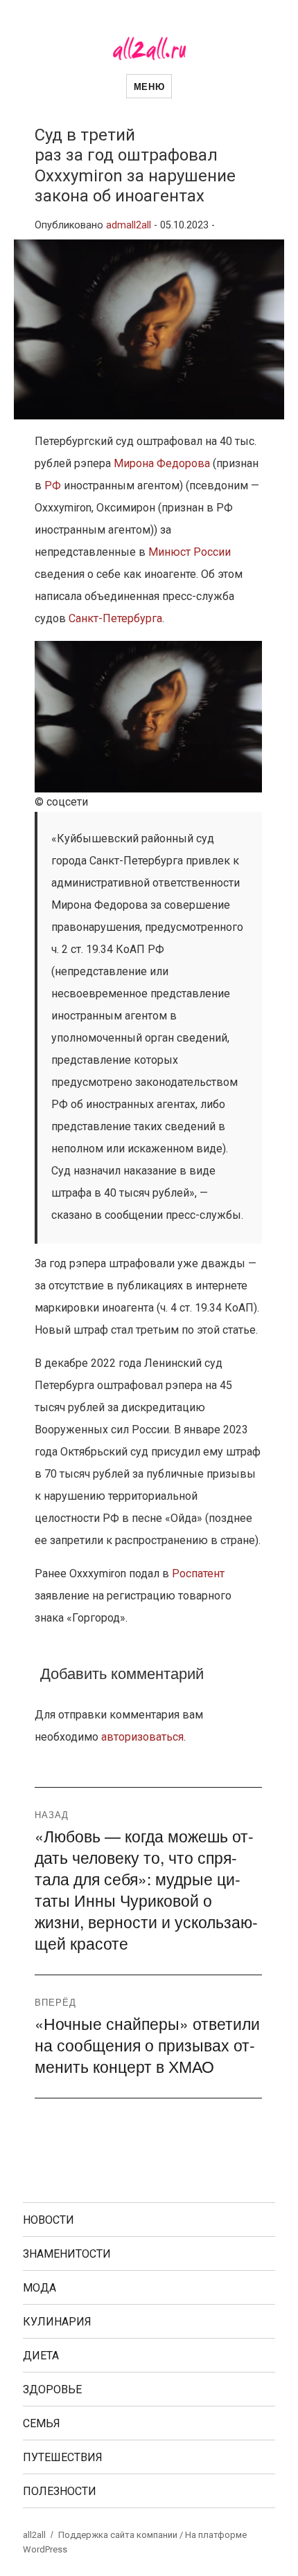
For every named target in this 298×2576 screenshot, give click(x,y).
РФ (53, 486)
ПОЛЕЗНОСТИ (60, 2491)
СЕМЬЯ (42, 2423)
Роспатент (198, 1573)
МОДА (40, 2288)
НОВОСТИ (49, 2220)
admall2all (129, 225)
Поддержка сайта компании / (122, 2535)
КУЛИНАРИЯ (57, 2322)
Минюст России (190, 552)
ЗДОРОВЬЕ (52, 2389)
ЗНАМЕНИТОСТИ (67, 2254)
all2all (34, 2535)
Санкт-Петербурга (115, 618)
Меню (149, 86)
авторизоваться (142, 1737)
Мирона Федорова (162, 463)
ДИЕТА (41, 2356)
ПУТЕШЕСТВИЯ (63, 2457)
